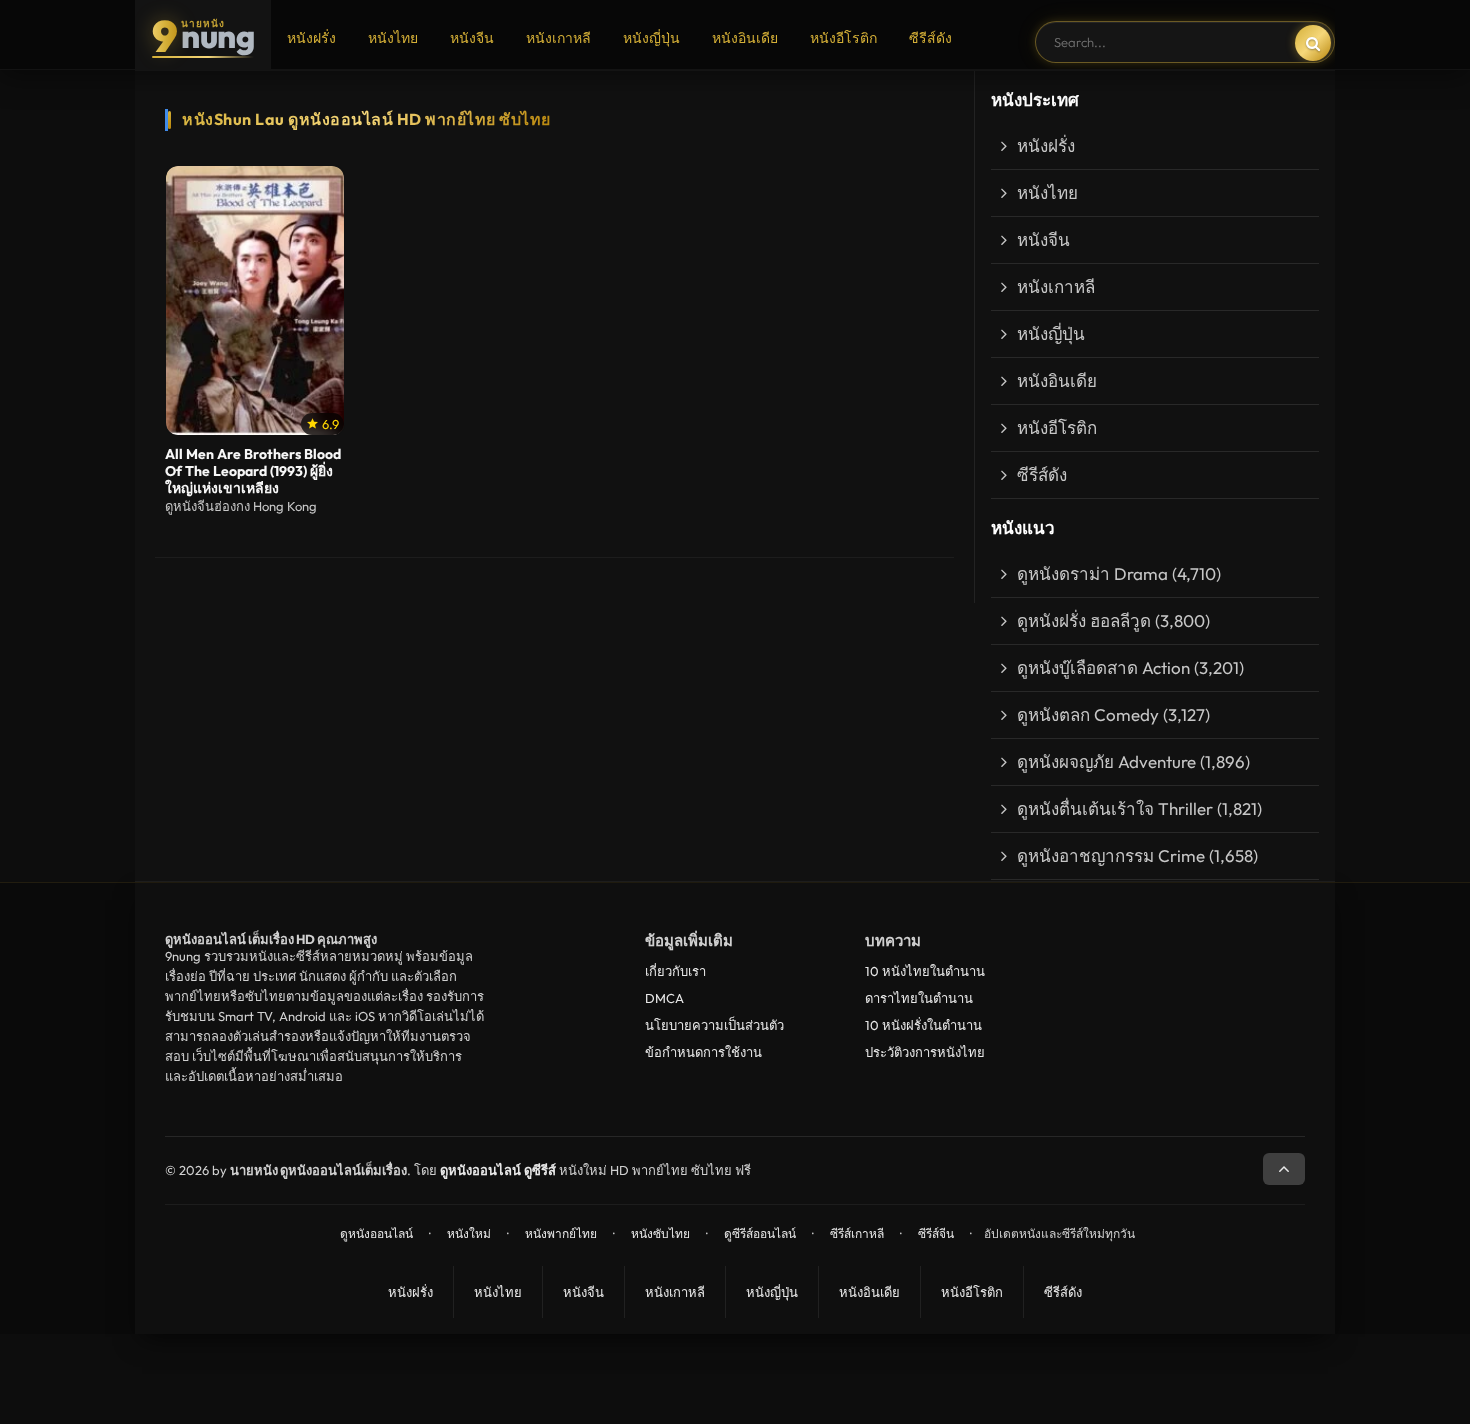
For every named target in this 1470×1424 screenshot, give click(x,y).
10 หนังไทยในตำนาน (925, 971)
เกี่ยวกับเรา (675, 971)
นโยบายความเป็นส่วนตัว (714, 1025)
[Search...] (1313, 43)
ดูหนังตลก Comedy (1088, 714)
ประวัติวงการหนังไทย (925, 1052)
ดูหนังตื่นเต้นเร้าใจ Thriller (1115, 808)
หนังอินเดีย (745, 38)
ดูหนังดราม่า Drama (1092, 573)
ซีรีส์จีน (936, 1233)
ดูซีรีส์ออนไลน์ (760, 1233)
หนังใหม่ (469, 1233)
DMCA (664, 998)
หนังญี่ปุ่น (651, 38)
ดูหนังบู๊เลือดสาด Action (1103, 667)
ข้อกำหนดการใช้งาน (703, 1052)
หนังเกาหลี (558, 38)
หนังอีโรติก (843, 38)
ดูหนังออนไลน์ (376, 1233)
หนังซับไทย (660, 1233)
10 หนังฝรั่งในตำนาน (923, 1025)
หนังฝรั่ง (311, 38)
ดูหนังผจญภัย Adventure (1106, 761)
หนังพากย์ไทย (561, 1233)
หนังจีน (472, 38)
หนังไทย (393, 38)
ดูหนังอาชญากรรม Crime (1111, 855)
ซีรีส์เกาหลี (857, 1233)
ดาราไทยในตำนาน (919, 998)
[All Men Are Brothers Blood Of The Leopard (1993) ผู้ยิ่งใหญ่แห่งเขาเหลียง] (255, 301)
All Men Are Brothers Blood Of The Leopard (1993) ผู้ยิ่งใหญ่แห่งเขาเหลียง (253, 471)
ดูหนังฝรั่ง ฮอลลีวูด (1084, 620)
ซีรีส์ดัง (930, 38)
